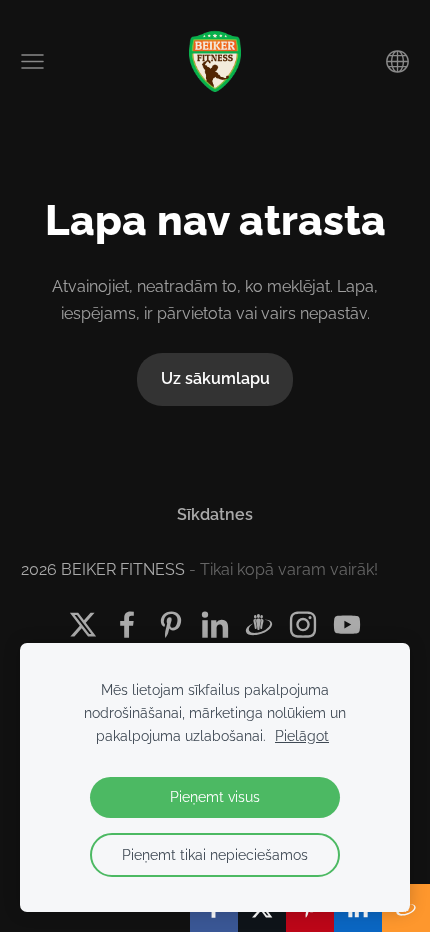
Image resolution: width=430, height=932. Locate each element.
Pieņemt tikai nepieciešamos (215, 854)
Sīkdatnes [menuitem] (215, 514)
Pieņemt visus (215, 796)
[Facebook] (127, 624)
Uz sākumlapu (215, 378)
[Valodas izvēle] (397, 61)
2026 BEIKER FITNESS (103, 569)
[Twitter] (83, 624)
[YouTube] (347, 624)
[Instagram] (303, 624)
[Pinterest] (171, 624)
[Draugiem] (259, 624)
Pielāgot (302, 735)
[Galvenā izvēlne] (32, 61)
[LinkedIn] (215, 624)
